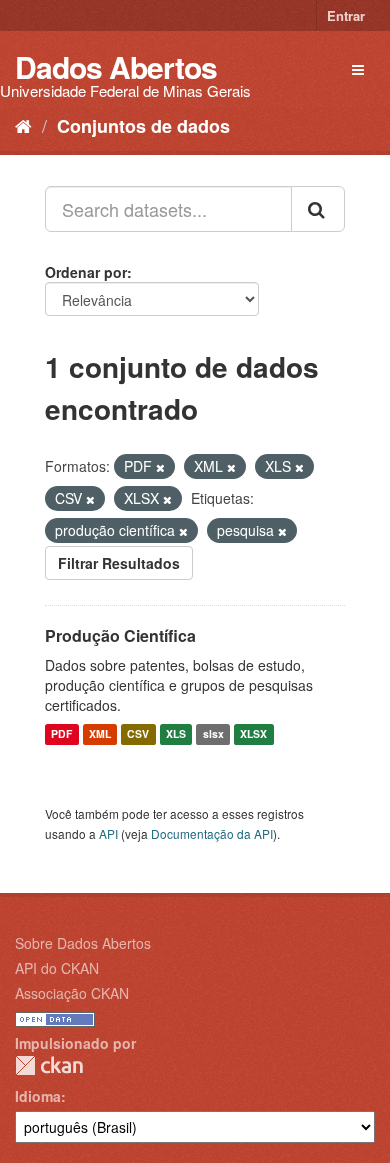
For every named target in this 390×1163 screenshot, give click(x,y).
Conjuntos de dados (143, 126)
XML (100, 734)
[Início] (23, 125)
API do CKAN (57, 968)
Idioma (38, 1096)
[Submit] (318, 209)
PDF (61, 734)
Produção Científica (120, 635)
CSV (138, 734)
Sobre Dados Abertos (83, 943)
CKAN (49, 1065)
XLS (176, 734)
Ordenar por (86, 272)
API (108, 833)
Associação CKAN (72, 993)
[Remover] (160, 467)
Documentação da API (212, 833)
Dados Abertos (116, 66)
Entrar (346, 15)
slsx (213, 734)
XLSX (253, 734)
